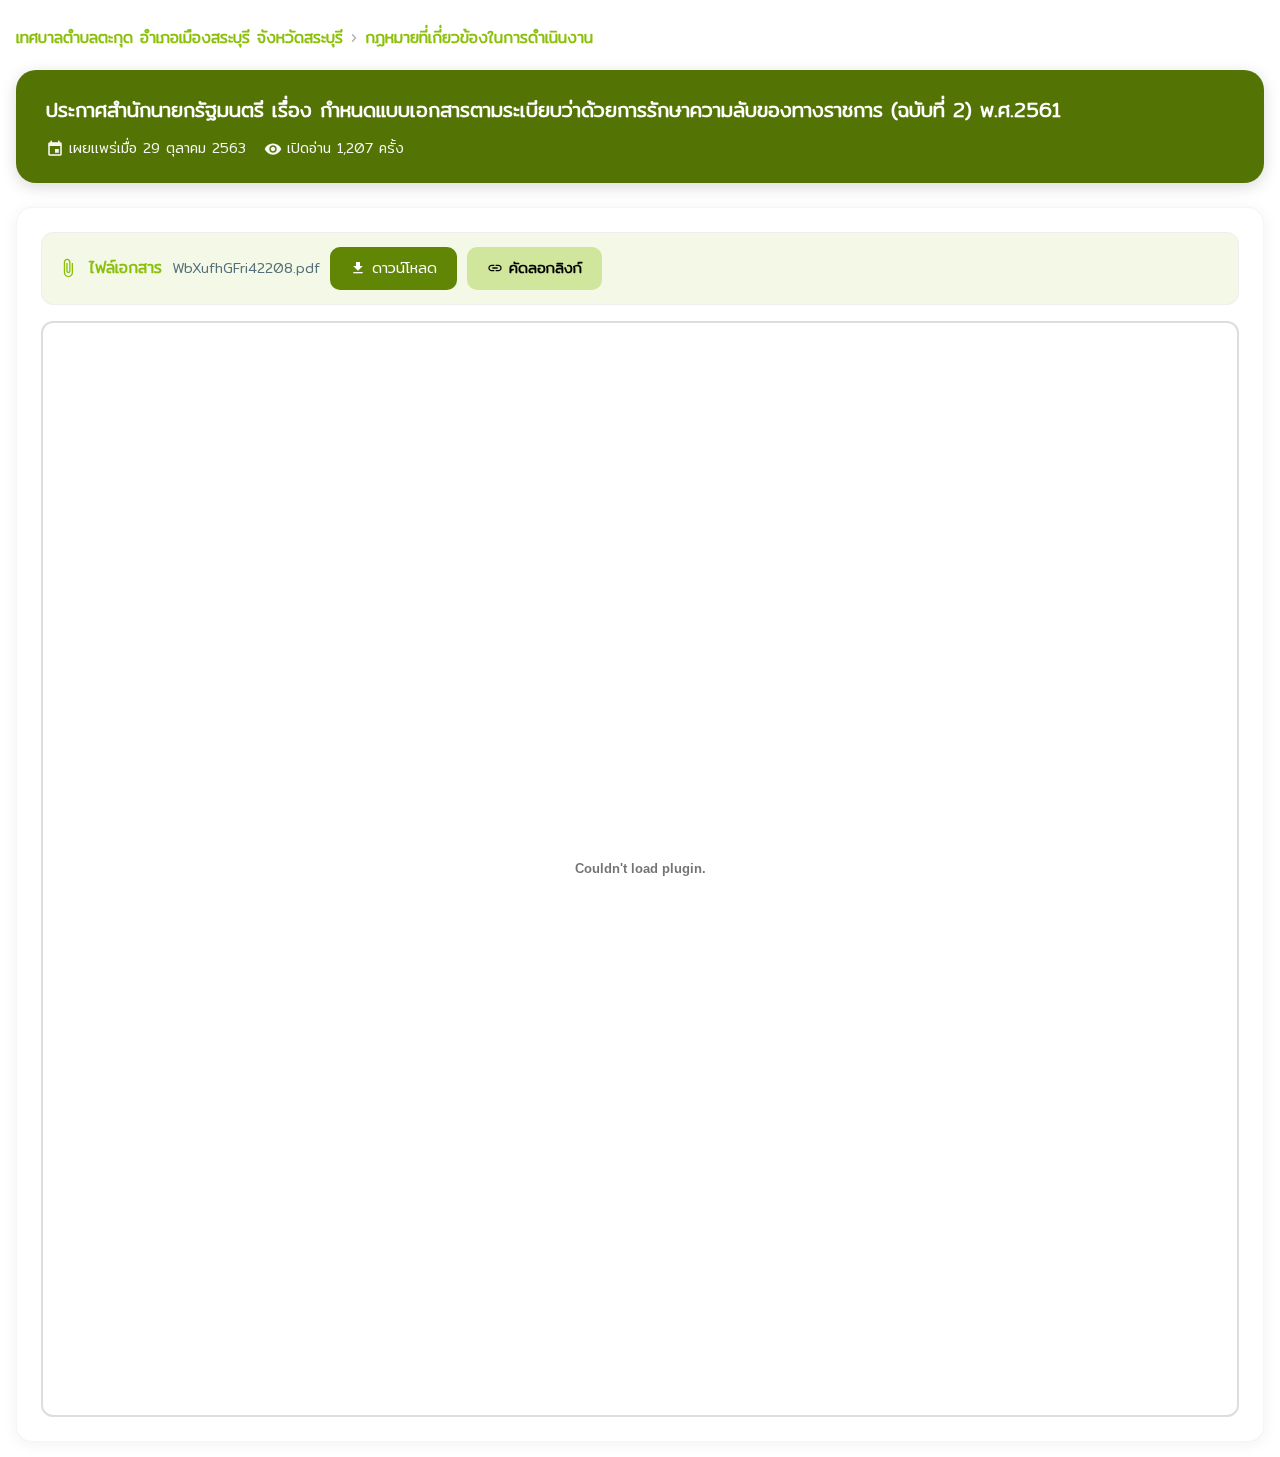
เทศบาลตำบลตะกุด (179, 38)
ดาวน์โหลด (393, 267)
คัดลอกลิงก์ (534, 267)
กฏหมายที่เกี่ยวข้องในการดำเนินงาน (479, 38)
